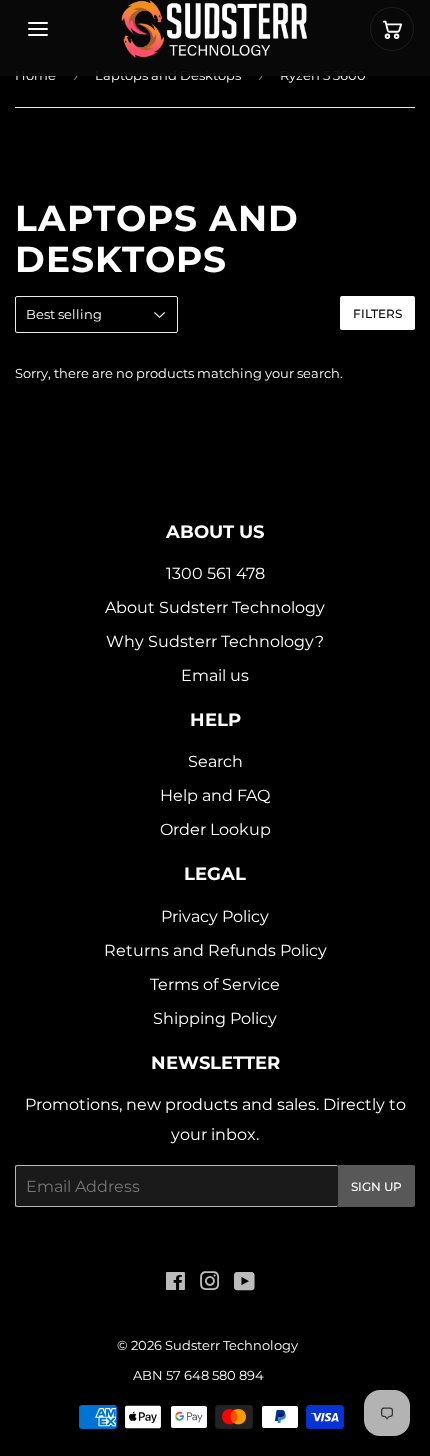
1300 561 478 (215, 573)
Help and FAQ (215, 795)
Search (215, 761)
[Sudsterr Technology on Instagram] (210, 1283)
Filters (377, 313)
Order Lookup (215, 829)
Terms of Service (215, 984)
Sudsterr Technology (231, 1345)
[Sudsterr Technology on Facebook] (175, 1283)
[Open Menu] (38, 29)
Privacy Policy (215, 916)
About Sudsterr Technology (215, 607)
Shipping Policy (215, 1018)
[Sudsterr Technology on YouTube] (244, 1283)
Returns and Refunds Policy (215, 950)
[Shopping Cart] (392, 29)
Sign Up (376, 1186)
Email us (215, 675)
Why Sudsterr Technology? (215, 641)
